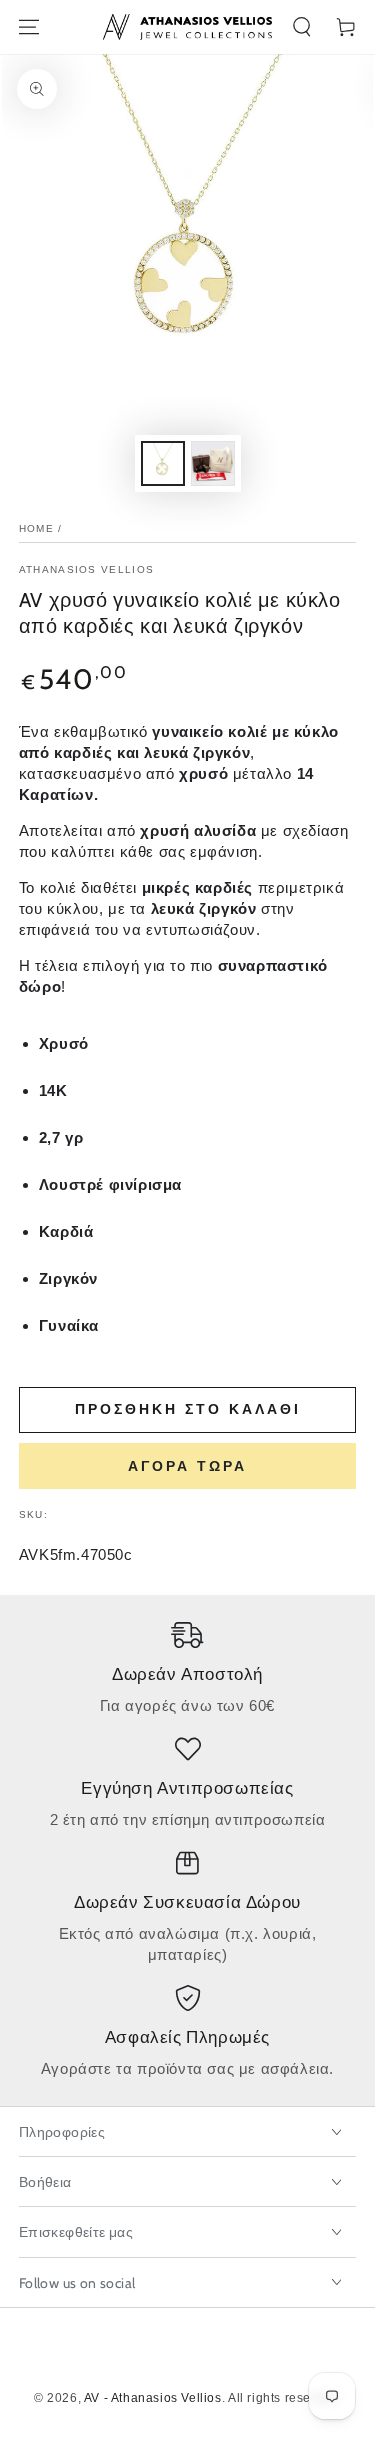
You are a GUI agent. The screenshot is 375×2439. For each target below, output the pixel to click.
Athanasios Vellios (86, 569)
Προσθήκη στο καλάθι (188, 1409)
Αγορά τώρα (187, 1466)
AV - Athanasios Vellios (153, 2398)
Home (36, 528)
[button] (302, 27)
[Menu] (29, 27)
